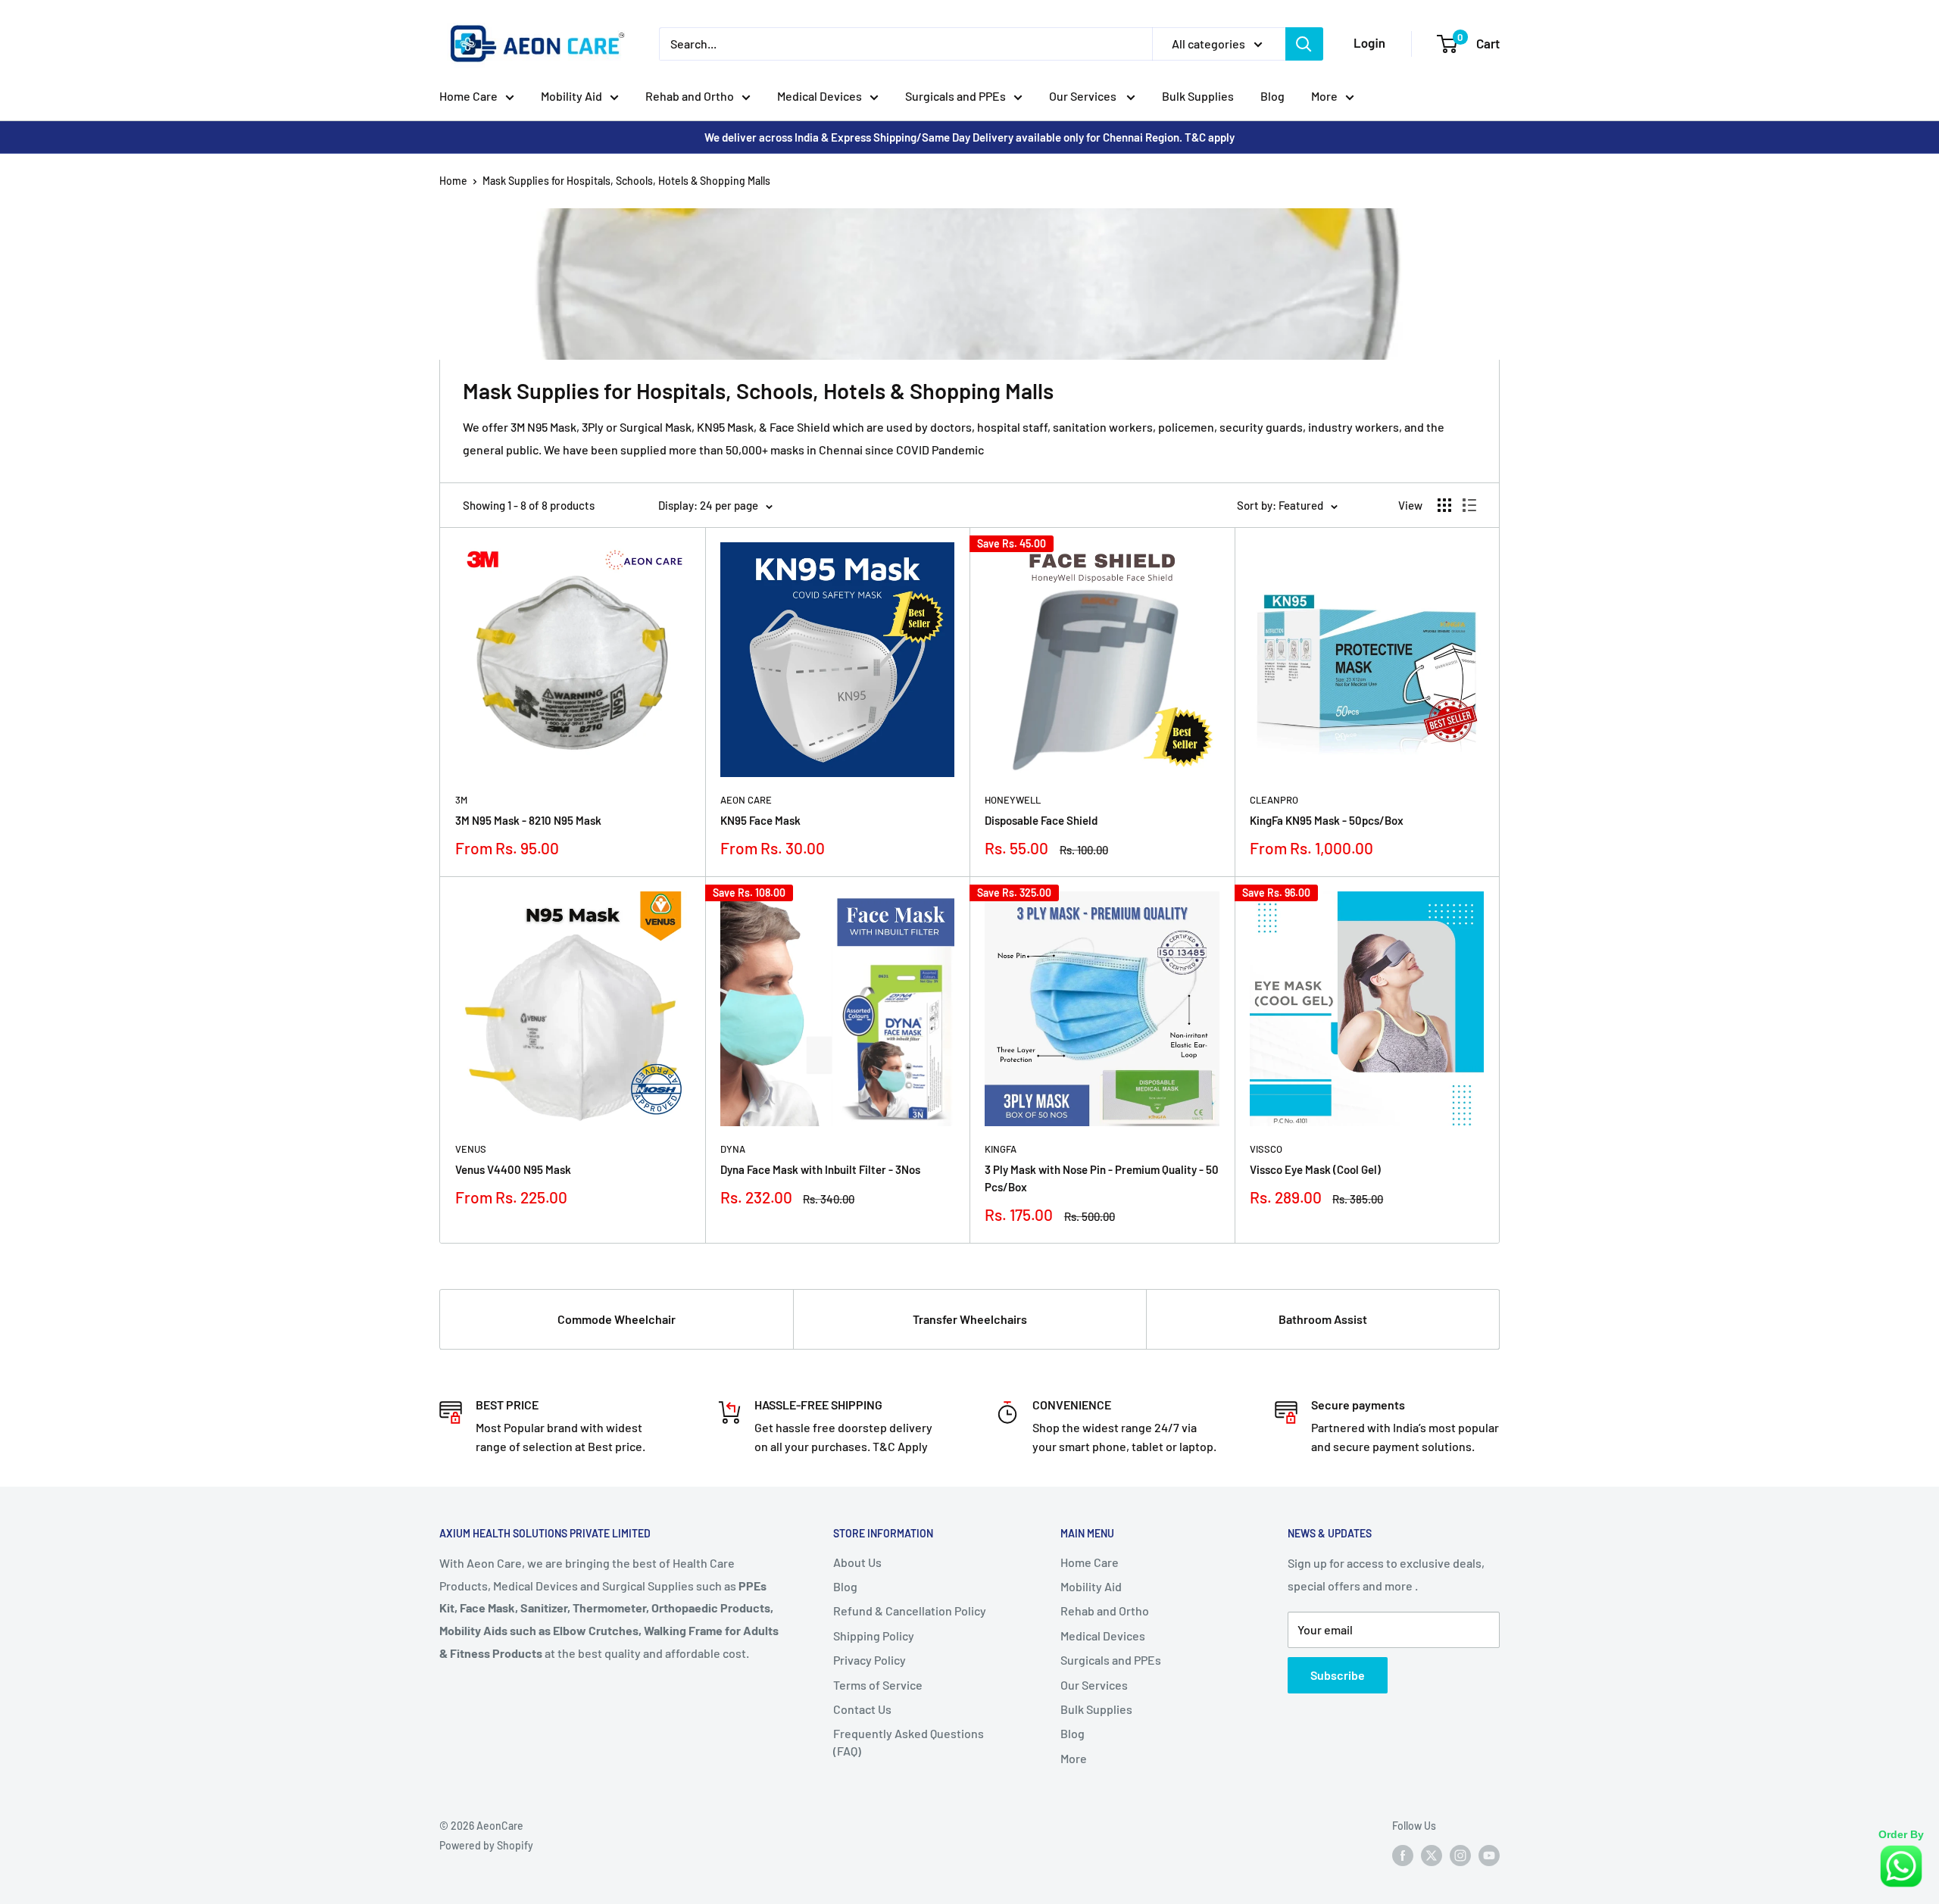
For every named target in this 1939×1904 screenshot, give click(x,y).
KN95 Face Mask (760, 820)
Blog (1272, 96)
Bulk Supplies (1198, 96)
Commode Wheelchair (617, 1319)
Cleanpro (1274, 800)
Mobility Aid (571, 96)
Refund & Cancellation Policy (910, 1611)
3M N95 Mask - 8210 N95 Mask (528, 820)
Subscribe (1338, 1675)
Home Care (468, 96)
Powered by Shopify (486, 1845)
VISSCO (1266, 1149)
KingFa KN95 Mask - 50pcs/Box (1327, 820)
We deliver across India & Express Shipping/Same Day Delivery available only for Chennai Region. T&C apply (969, 137)
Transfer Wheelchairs (970, 1319)
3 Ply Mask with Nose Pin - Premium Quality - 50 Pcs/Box (1102, 1178)
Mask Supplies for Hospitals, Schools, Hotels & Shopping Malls (626, 181)
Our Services (1084, 96)
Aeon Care (746, 800)
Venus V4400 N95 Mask (513, 1169)
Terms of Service (878, 1685)
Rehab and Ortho (690, 96)
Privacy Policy (870, 1660)
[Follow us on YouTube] (1489, 1856)
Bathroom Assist (1323, 1319)
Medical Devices (820, 96)
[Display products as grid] (1444, 505)
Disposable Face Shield (1041, 820)
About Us (857, 1562)
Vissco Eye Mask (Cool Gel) (1315, 1169)
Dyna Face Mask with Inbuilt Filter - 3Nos (820, 1169)
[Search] (1304, 44)
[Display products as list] (1469, 505)
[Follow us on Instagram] (1460, 1856)
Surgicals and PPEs (955, 96)
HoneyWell (1013, 800)
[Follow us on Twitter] (1432, 1856)
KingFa (1001, 1149)
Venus (471, 1149)
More (1324, 96)
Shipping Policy (874, 1636)
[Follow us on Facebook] (1403, 1856)
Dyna (733, 1149)
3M (461, 800)
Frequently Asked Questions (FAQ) (909, 1742)
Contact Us (862, 1709)
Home (453, 181)
